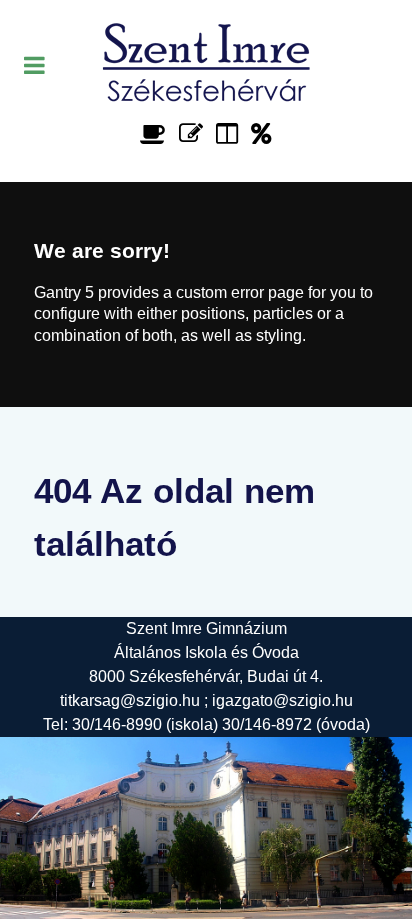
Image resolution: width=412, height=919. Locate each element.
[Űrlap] (194, 133)
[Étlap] (156, 133)
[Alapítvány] (261, 133)
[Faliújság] (230, 133)
